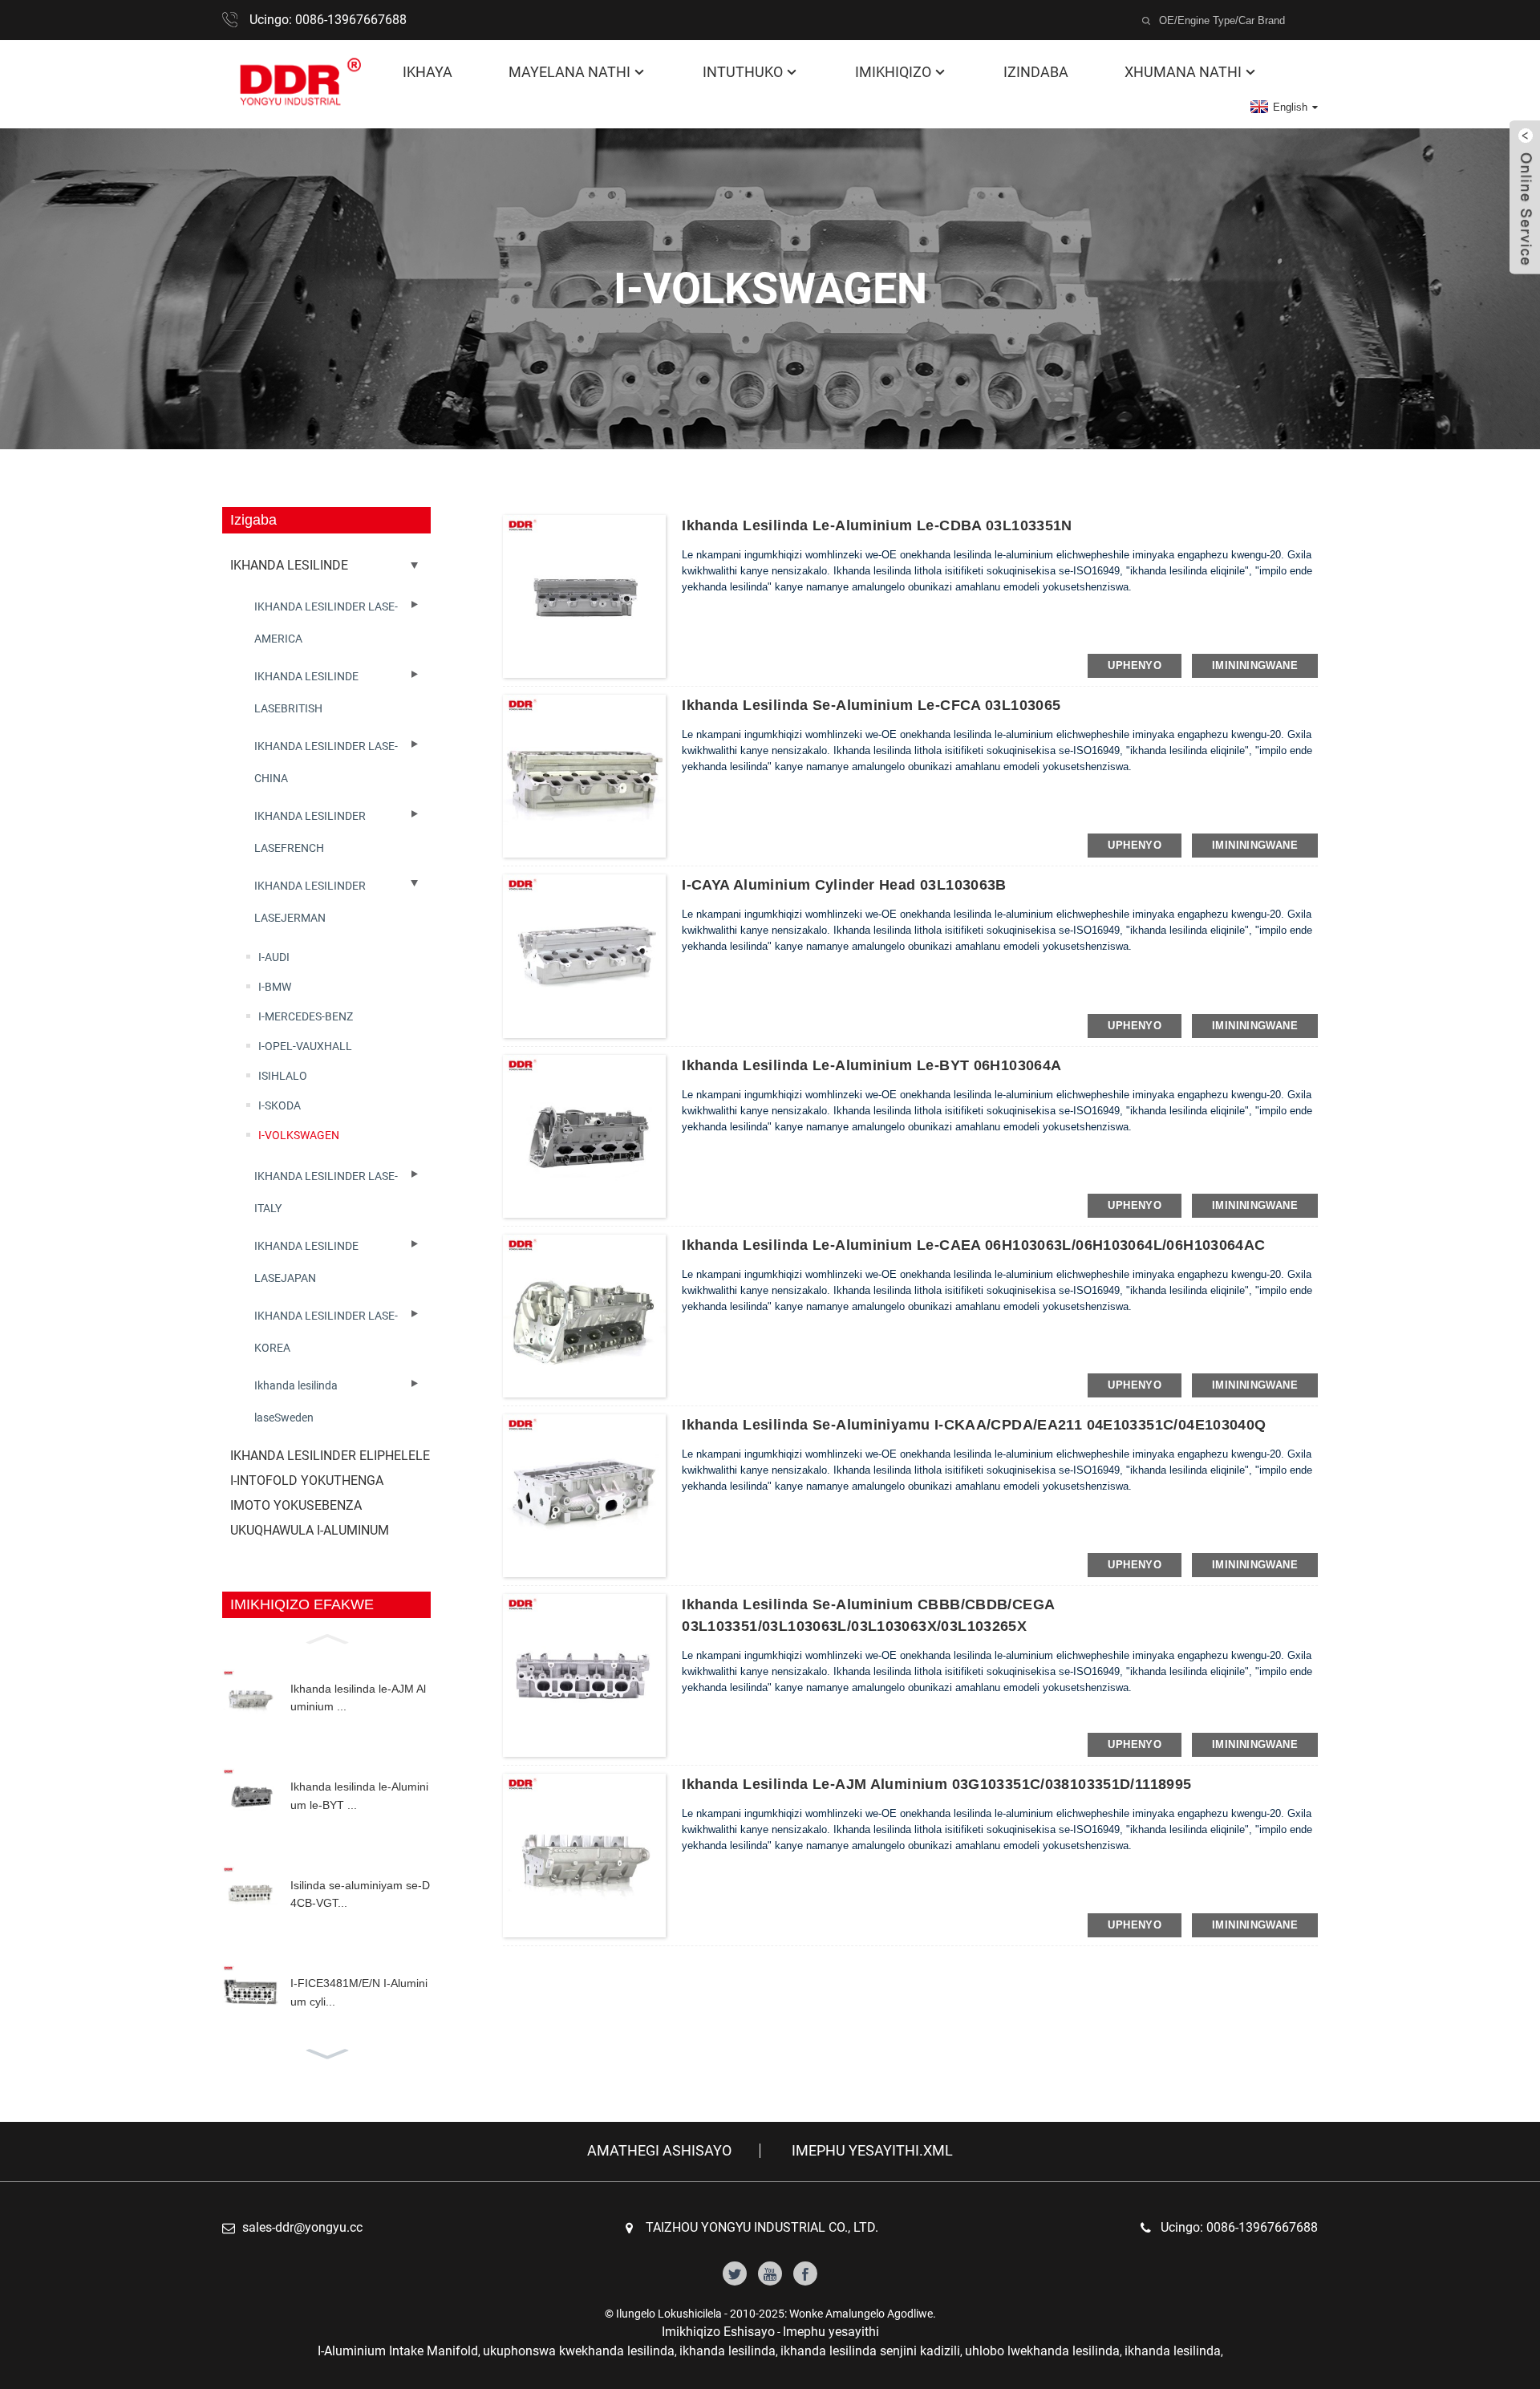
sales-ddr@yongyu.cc (302, 2227)
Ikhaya (428, 72)
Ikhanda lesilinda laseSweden (296, 1401)
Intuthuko (743, 72)
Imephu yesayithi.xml (872, 2151)
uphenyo (1135, 665)
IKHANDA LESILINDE (289, 565)
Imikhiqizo (893, 72)
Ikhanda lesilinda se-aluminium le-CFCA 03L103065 (871, 705)
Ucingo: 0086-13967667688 (328, 20)
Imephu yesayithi (831, 2332)
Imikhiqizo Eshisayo (718, 2332)
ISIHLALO (283, 1076)
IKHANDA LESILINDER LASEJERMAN (310, 902)
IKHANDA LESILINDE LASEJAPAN (306, 1262)
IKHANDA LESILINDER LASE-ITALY (326, 1192)
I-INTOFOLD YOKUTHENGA (307, 1480)
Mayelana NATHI (569, 72)
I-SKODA (280, 1105)
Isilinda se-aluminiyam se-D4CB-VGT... (360, 1894)
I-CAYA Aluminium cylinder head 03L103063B (844, 885)
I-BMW (275, 987)
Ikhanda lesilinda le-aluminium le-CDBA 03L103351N (877, 525)
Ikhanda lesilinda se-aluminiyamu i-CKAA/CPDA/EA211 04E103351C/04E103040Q (974, 1425)
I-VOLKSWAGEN (299, 1135)
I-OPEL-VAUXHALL (305, 1046)
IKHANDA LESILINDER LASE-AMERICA (326, 623)
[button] (326, 1637)
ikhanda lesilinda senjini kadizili (870, 2351)
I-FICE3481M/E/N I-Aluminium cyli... (359, 1992)
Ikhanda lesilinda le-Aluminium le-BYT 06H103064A (871, 1065)
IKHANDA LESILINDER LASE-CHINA (326, 762)
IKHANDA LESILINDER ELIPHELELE (330, 1456)
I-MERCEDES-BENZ (306, 1016)
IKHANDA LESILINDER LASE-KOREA (326, 1332)
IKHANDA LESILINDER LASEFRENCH (310, 832)
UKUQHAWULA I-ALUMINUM (310, 1530)
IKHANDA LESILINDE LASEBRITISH (306, 692)
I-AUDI (274, 957)
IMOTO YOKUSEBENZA (296, 1505)
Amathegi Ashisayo (659, 2151)
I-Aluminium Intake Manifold (398, 2351)
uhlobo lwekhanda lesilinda (1042, 2351)
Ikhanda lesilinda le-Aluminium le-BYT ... (359, 1795)
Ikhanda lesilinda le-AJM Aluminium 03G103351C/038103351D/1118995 (936, 1784)
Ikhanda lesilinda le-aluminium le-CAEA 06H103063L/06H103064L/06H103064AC (973, 1245)
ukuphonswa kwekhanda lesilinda (579, 2351)
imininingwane (1255, 665)
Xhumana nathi (1183, 72)
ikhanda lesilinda (727, 2351)
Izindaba (1036, 72)
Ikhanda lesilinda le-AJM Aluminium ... (358, 1697)
